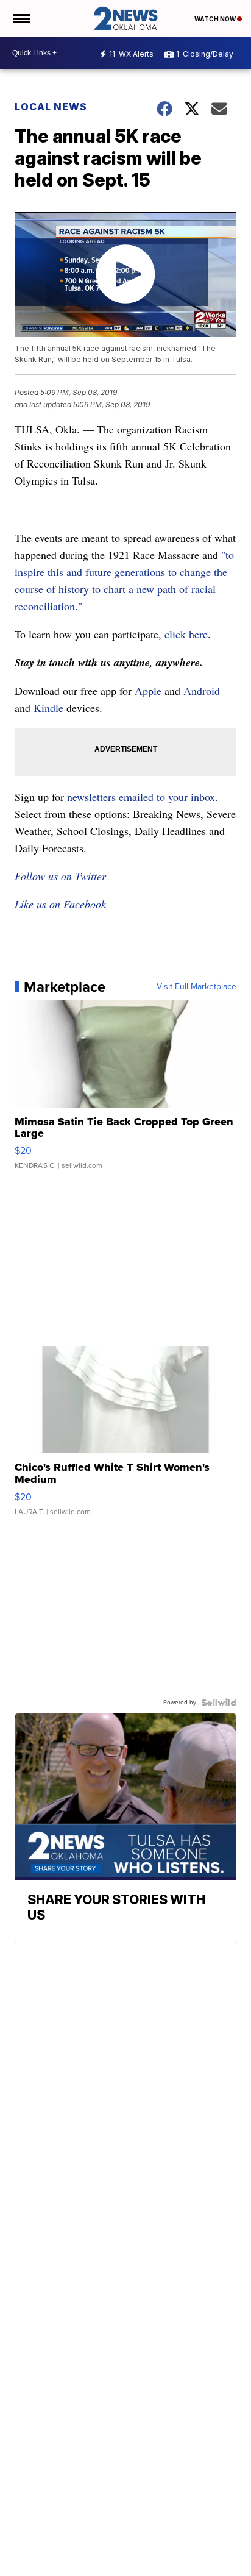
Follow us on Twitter (60, 876)
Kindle (48, 708)
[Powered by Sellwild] (219, 1703)
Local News (51, 107)
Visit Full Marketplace (196, 987)
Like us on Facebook (60, 904)
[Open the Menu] (20, 18)
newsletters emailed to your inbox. (143, 797)
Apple (148, 691)
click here (186, 634)
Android (202, 691)
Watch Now (216, 19)
